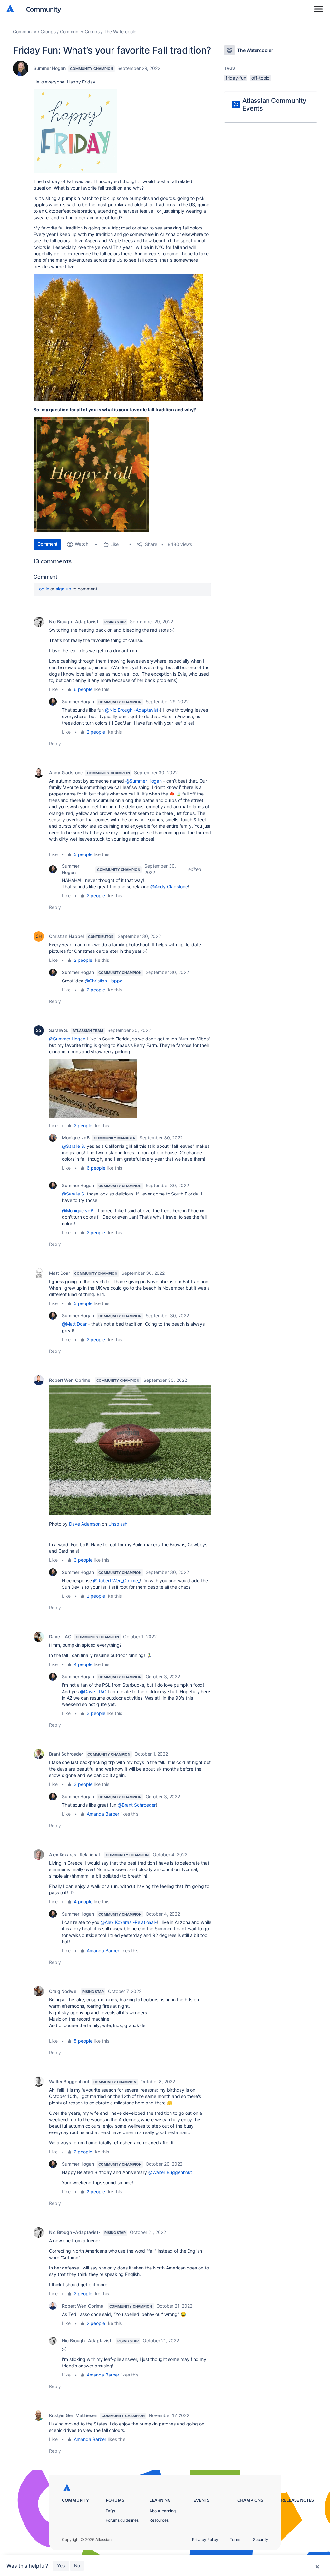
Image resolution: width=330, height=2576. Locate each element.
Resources (159, 2520)
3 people (83, 1560)
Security (261, 2539)
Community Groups (80, 31)
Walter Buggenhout (69, 2081)
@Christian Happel (104, 981)
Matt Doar (59, 1273)
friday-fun (236, 78)
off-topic (260, 78)
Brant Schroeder (66, 1754)
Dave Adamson (85, 1524)
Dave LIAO (60, 1637)
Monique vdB (76, 1138)
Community (44, 9)
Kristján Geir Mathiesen (73, 2415)
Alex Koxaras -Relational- (75, 1854)
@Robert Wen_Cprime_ (116, 1581)
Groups (48, 31)
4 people (83, 1664)
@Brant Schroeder (137, 1805)
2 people (96, 732)
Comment (47, 544)
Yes (61, 2566)
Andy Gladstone (66, 772)
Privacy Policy (205, 2539)
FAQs (110, 2511)
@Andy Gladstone (169, 887)
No (77, 2566)
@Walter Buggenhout (170, 2172)
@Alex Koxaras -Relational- (129, 1922)
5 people (83, 854)
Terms (236, 2539)
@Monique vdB (78, 1210)
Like (53, 689)
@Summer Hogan (144, 781)
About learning (163, 2511)
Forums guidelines (122, 2520)
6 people (83, 689)
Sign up (63, 589)
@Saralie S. (74, 1146)
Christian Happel (66, 936)
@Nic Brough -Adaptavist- (133, 710)
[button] (118, 337)
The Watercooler (121, 31)
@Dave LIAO (93, 1691)
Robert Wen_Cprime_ (71, 1380)
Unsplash (118, 1524)
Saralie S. (59, 1030)
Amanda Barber (103, 1814)
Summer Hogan (50, 68)
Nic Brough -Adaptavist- (75, 622)
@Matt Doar (74, 1324)
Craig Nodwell (64, 1991)
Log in (43, 589)
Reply (55, 743)
